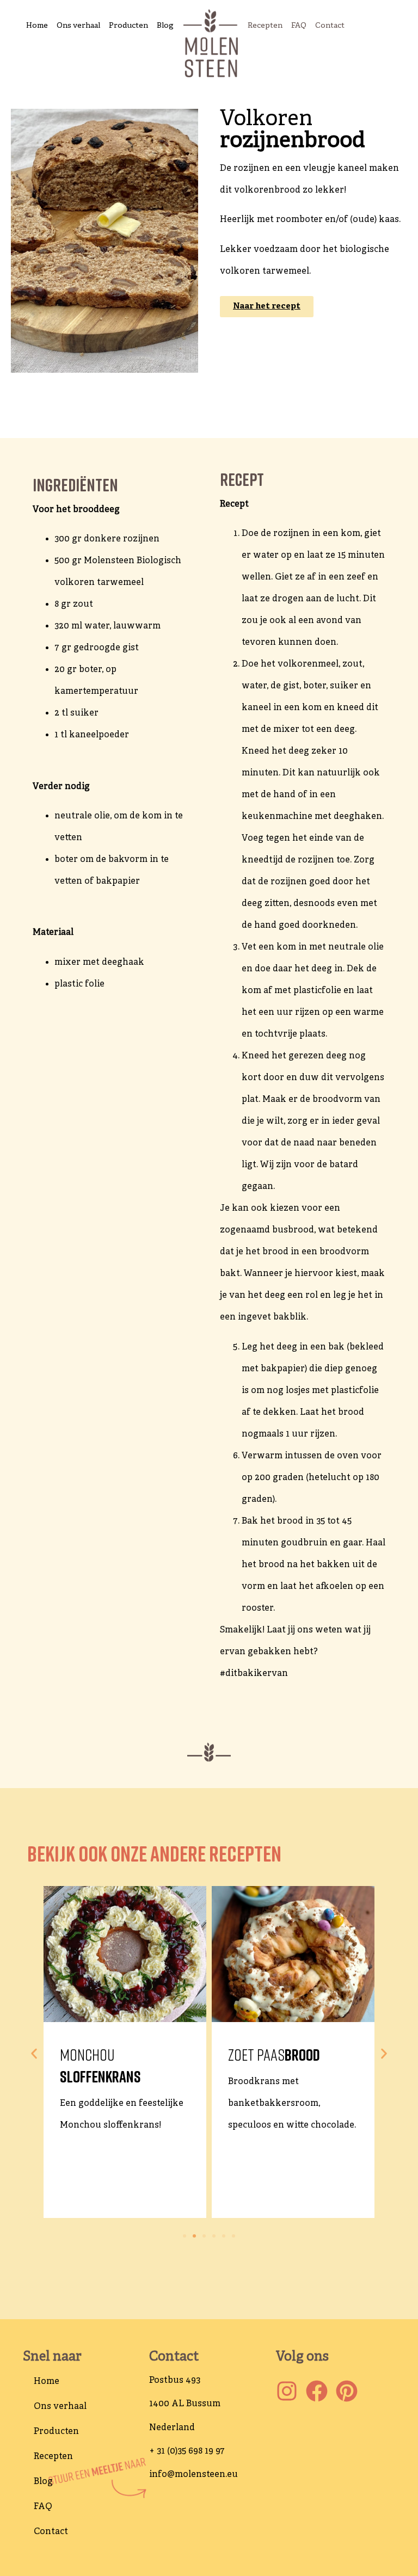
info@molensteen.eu (193, 2475)
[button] (34, 2054)
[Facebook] (317, 2391)
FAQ (299, 26)
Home (37, 26)
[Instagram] (287, 2391)
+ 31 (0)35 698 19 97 (187, 2451)
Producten (128, 26)
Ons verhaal (78, 26)
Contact (330, 26)
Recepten (265, 26)
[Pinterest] (347, 2391)
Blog (165, 26)
